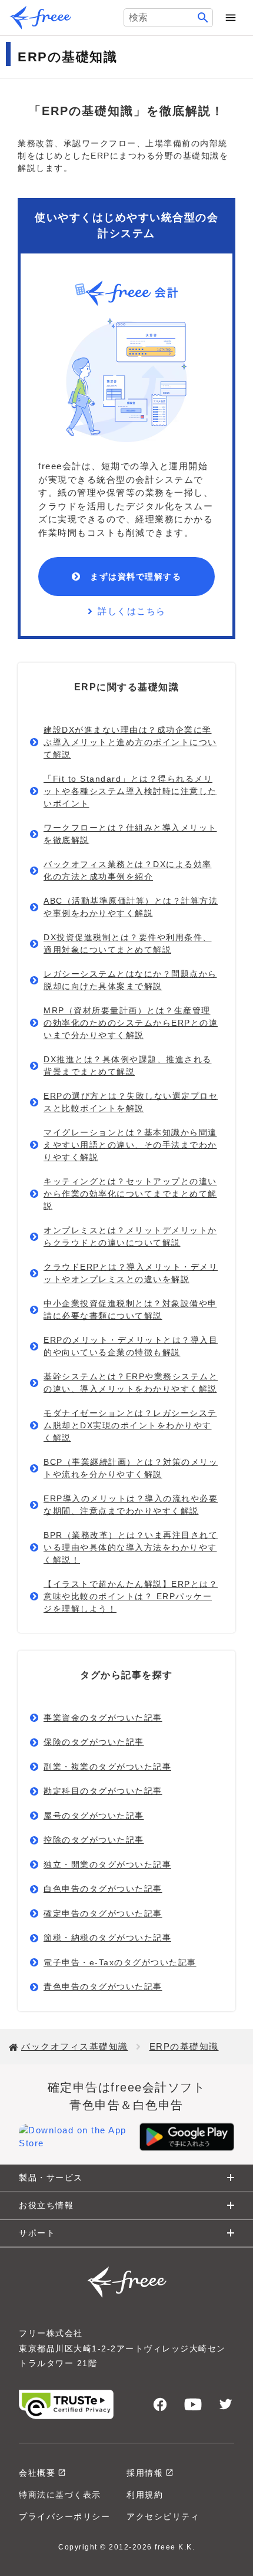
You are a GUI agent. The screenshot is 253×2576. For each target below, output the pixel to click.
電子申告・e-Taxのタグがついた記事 (120, 1962)
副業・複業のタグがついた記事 (107, 1767)
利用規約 (145, 2495)
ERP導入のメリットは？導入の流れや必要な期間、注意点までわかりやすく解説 (131, 1505)
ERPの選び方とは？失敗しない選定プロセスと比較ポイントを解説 (131, 1102)
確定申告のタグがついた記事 (103, 1913)
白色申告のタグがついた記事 (103, 1889)
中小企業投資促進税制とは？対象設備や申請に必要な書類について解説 (130, 1310)
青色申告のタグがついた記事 (103, 1987)
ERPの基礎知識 (184, 2046)
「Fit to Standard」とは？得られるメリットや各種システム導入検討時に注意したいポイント (130, 791)
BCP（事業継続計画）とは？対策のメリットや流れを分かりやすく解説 (131, 1468)
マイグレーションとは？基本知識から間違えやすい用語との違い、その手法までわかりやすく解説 (130, 1145)
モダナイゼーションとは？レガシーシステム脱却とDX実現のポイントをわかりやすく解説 (130, 1425)
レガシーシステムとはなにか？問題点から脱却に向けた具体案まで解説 (130, 980)
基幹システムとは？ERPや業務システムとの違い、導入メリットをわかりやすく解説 (131, 1383)
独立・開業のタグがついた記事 (107, 1865)
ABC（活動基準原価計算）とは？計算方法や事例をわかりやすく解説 (131, 907)
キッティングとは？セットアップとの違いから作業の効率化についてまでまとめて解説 (130, 1194)
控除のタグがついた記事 (94, 1840)
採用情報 (145, 2473)
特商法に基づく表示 (60, 2495)
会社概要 (37, 2473)
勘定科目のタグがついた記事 (103, 1791)
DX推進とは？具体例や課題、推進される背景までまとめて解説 (128, 1065)
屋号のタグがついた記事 (94, 1816)
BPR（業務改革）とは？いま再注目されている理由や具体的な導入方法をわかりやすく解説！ (131, 1547)
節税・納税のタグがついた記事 (107, 1938)
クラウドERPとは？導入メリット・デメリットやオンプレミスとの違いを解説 (131, 1273)
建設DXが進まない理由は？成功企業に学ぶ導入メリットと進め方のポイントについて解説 (130, 742)
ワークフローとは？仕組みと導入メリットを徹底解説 (130, 834)
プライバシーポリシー (64, 2516)
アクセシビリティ (163, 2516)
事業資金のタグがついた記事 (103, 1718)
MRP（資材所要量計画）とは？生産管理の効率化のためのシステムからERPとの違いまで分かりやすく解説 (131, 1023)
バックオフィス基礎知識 (75, 2046)
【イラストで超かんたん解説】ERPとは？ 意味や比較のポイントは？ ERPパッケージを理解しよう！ (131, 1596)
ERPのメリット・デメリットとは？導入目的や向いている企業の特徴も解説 (131, 1346)
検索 (203, 18)
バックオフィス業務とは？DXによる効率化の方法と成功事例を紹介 (128, 870)
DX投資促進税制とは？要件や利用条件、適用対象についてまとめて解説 (128, 943)
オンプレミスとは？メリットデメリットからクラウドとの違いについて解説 (130, 1236)
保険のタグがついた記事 (94, 1742)
